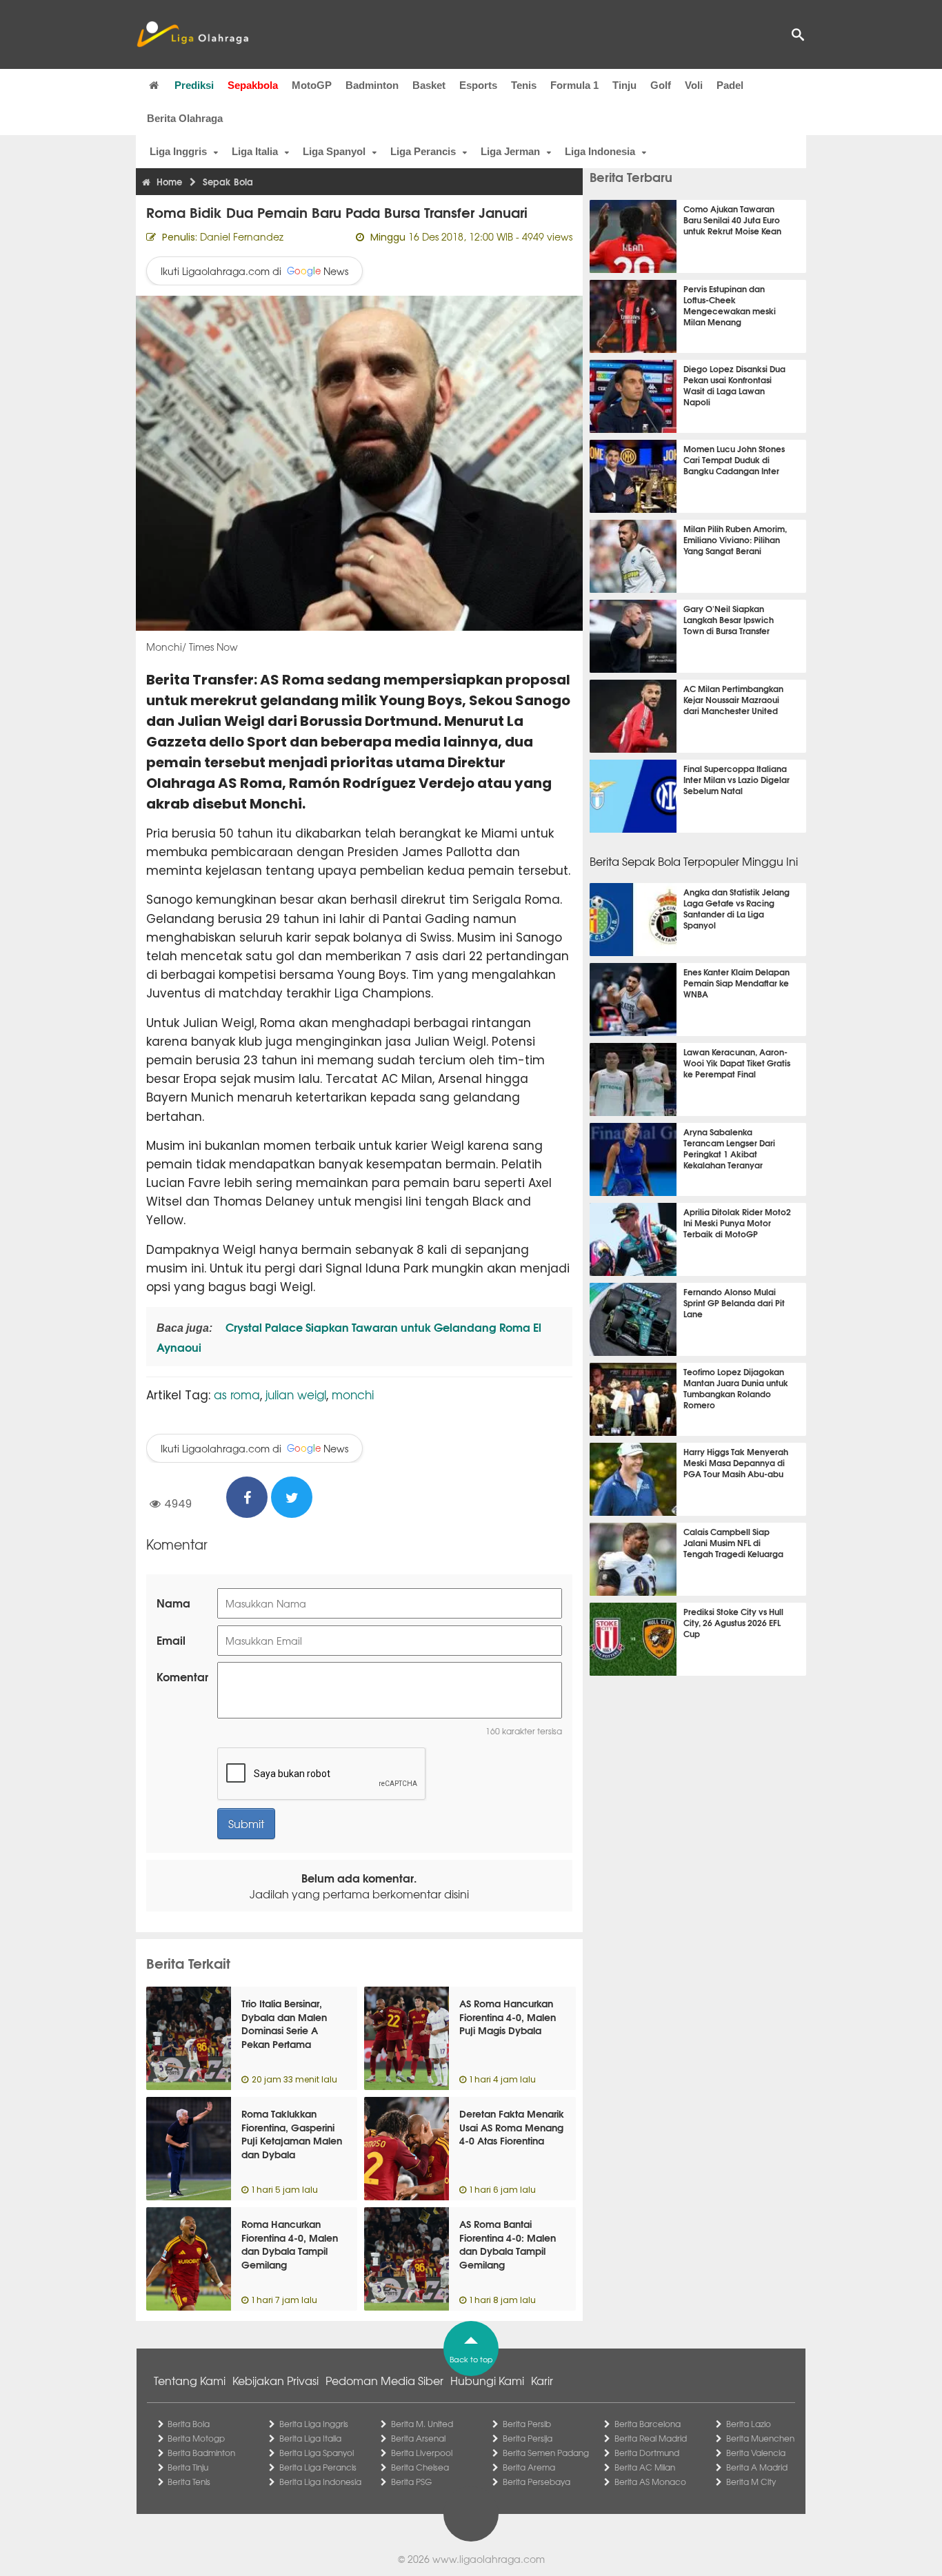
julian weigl (296, 1394)
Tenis (524, 85)
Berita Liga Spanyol (317, 2453)
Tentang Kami (190, 2380)
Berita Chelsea (420, 2467)
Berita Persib (527, 2424)
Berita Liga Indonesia (320, 2482)
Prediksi (194, 85)
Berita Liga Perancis (318, 2467)
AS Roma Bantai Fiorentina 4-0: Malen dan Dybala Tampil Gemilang (508, 2244)
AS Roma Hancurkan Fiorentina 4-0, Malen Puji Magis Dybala (508, 2017)
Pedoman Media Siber (384, 2380)
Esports (478, 85)
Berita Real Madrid (651, 2438)
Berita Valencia (756, 2453)
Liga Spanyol (334, 151)
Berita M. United (422, 2424)
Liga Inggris (178, 151)
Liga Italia (255, 151)
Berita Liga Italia (310, 2438)
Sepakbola (253, 85)
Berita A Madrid (757, 2467)
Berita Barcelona (648, 2424)
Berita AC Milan (645, 2467)
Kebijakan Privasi (275, 2380)
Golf (661, 85)
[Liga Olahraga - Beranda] (192, 34)
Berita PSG (411, 2482)
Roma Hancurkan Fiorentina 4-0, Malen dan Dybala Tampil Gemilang (290, 2244)
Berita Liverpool (422, 2453)
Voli (694, 85)
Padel (730, 85)
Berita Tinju (188, 2467)
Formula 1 (574, 85)
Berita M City (751, 2482)
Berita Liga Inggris (314, 2424)
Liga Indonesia (600, 151)
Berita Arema (529, 2467)
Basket (429, 85)
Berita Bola (189, 2424)
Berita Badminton (201, 2453)
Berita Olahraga (185, 118)
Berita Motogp (196, 2438)
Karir (542, 2380)
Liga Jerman (510, 151)
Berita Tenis (189, 2482)
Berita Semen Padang (546, 2453)
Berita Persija (528, 2438)
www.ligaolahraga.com (489, 2559)
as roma (237, 1394)
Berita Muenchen (760, 2438)
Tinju (624, 85)
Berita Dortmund (647, 2453)
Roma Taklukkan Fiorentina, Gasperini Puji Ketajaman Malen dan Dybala (292, 2134)
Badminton (372, 85)
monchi (353, 1394)
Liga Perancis (423, 151)
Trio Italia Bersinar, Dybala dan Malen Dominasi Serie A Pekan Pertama (284, 2024)
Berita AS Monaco (650, 2482)
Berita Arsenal (418, 2438)
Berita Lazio (749, 2424)
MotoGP (312, 85)
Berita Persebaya (537, 2482)
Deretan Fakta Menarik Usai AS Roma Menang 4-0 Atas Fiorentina (512, 2127)
